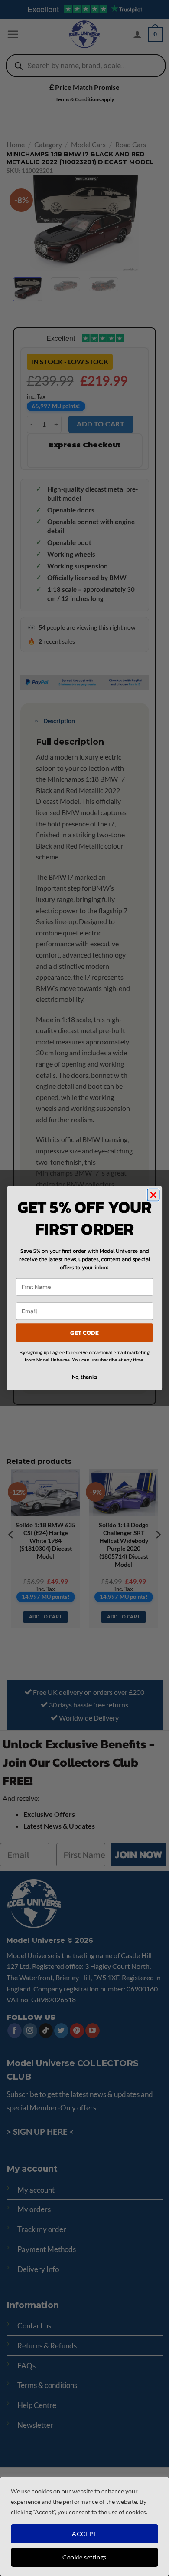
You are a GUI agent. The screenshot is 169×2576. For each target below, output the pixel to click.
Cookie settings (84, 2557)
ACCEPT (84, 2534)
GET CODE (84, 1332)
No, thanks (85, 1377)
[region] (84, 2526)
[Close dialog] (153, 1195)
